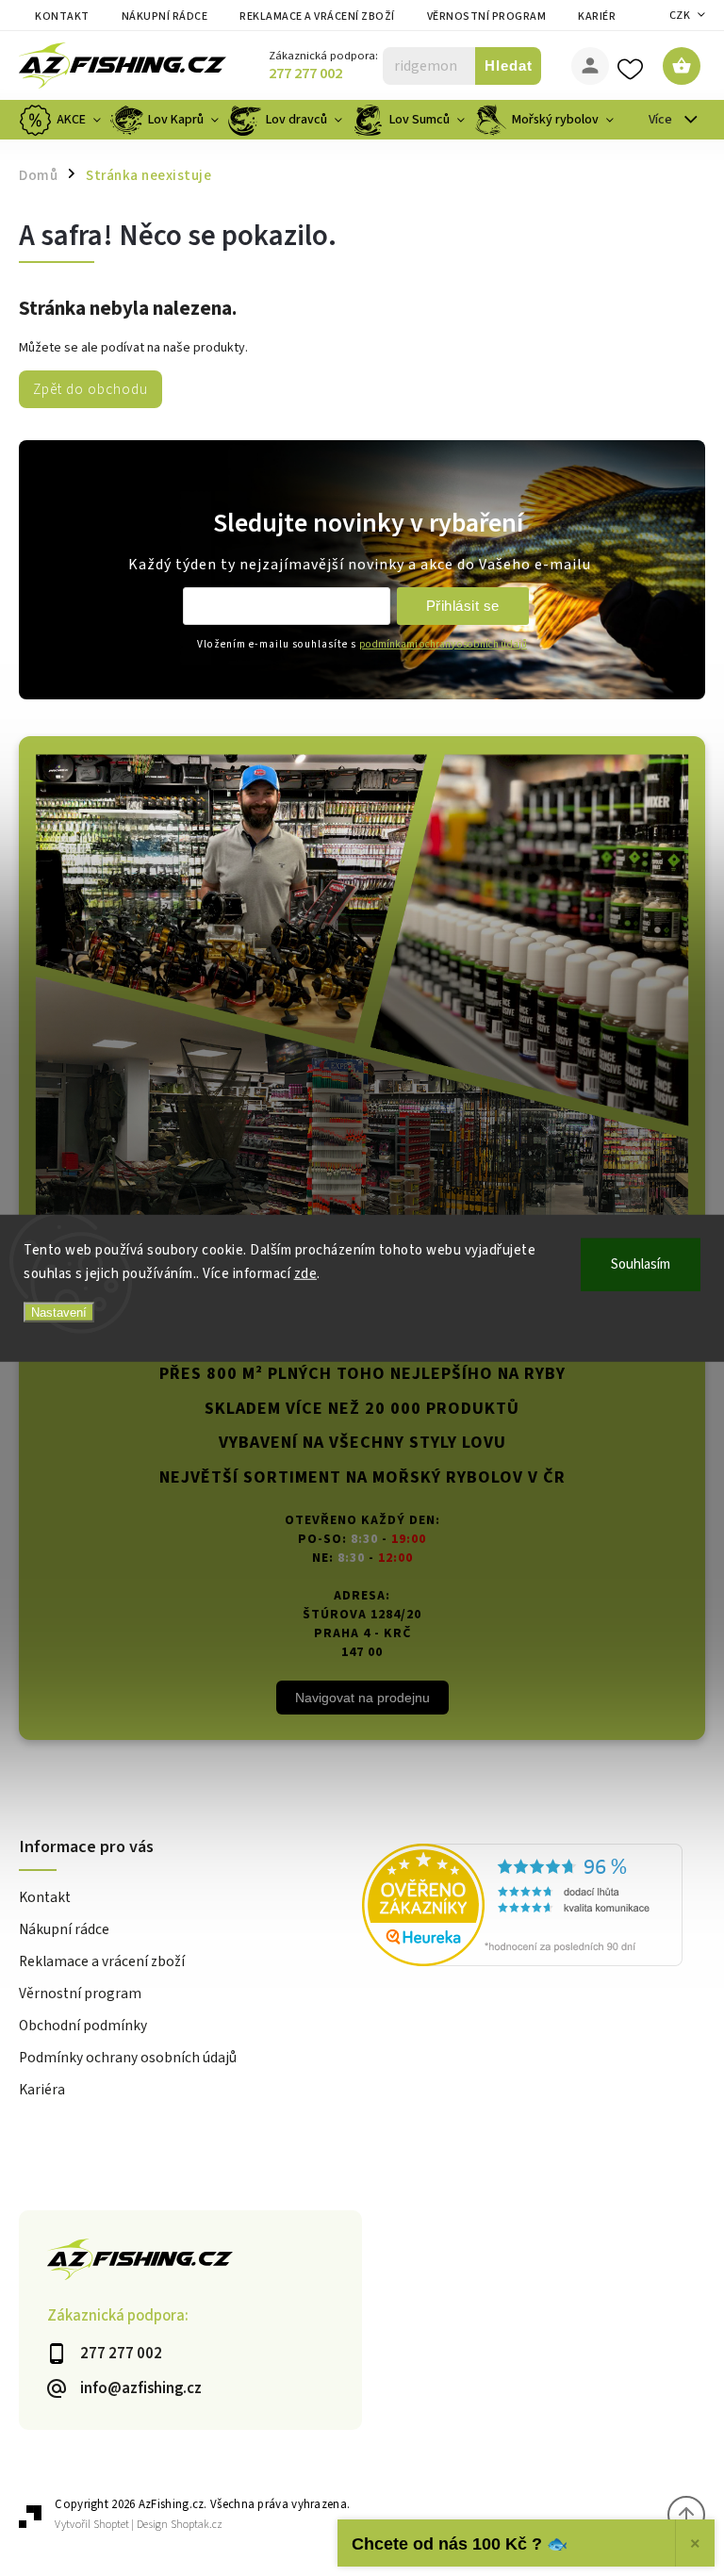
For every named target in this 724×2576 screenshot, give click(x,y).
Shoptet (111, 2525)
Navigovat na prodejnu (362, 1698)
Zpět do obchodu (90, 389)
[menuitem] (62, 120)
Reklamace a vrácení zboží (317, 16)
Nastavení (59, 1312)
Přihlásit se (463, 606)
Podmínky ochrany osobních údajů (128, 2058)
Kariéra (601, 16)
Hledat (509, 66)
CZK (680, 16)
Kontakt (62, 16)
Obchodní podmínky (83, 2026)
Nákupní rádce (165, 16)
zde (306, 1274)
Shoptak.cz (197, 2525)
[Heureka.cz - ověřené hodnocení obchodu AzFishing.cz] (534, 1908)
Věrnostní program (487, 16)
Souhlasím (641, 1263)
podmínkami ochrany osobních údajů (443, 644)
